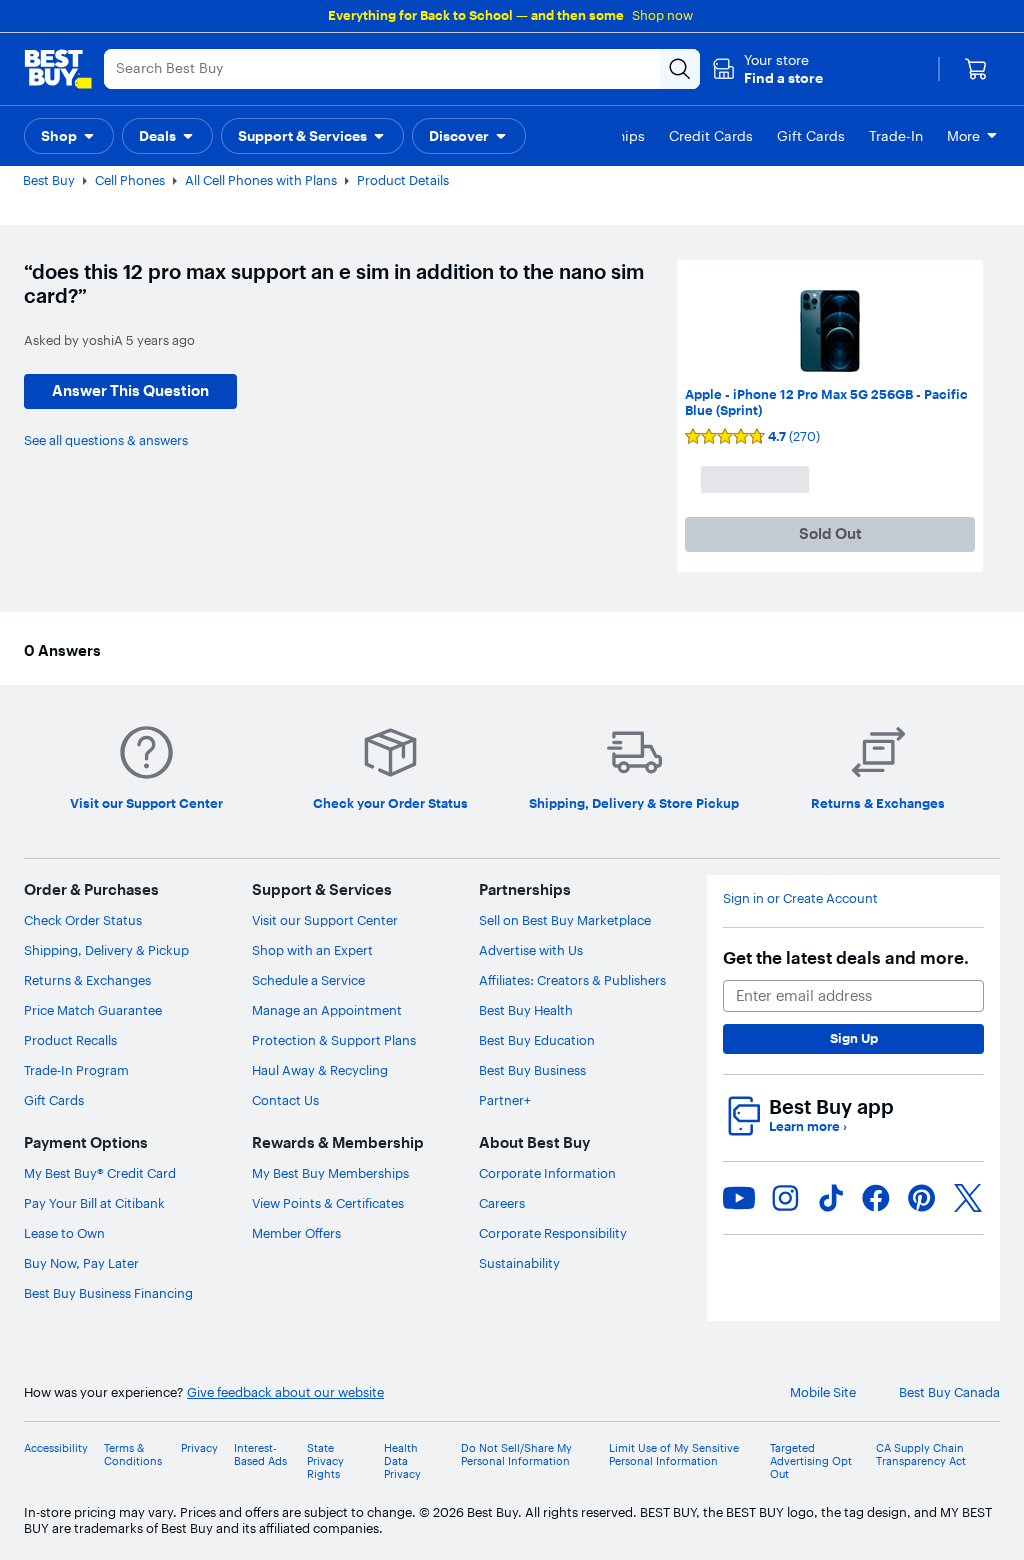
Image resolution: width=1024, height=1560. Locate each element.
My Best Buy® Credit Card (100, 1173)
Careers (502, 1203)
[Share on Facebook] (876, 1198)
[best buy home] (58, 69)
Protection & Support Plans (334, 1040)
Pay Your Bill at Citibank (94, 1203)
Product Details (403, 180)
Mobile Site (823, 1392)
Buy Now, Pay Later (81, 1263)
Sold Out (830, 533)
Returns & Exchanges (87, 980)
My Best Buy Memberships (330, 1173)
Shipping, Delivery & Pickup (106, 950)
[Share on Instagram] (785, 1198)
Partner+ (505, 1100)
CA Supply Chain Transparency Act (921, 1455)
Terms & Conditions (133, 1455)
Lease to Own (64, 1233)
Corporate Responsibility (553, 1233)
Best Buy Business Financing (108, 1293)
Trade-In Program (76, 1070)
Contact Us (285, 1100)
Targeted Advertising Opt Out (811, 1461)
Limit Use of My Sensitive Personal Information (674, 1455)
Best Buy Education (537, 1040)
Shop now (662, 15)
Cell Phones (130, 180)
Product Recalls (70, 1040)
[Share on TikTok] (831, 1198)
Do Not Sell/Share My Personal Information (516, 1455)
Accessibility (56, 1448)
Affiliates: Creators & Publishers (572, 980)
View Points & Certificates (328, 1203)
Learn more (808, 1126)
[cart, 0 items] (976, 69)
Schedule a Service (308, 980)
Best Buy (49, 180)
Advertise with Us (531, 950)
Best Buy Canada (949, 1392)
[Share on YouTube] (739, 1198)
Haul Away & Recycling (320, 1070)
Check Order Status (83, 920)
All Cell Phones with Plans (261, 180)
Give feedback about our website (285, 1392)
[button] (767, 69)
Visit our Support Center (325, 920)
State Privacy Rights (325, 1461)
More (963, 136)
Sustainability (519, 1263)
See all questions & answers (106, 440)
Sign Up (854, 1038)
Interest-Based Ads (260, 1455)
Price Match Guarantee (93, 1010)
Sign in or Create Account (800, 898)
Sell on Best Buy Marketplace (565, 920)
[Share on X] (968, 1198)
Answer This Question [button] (130, 390)
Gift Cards (54, 1100)
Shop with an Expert (312, 950)
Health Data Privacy (402, 1461)
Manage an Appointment (327, 1010)
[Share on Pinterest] (922, 1198)
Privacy (199, 1448)
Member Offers (296, 1233)
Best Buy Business (532, 1070)
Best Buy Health (526, 1010)
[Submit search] (680, 69)
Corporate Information (547, 1173)
